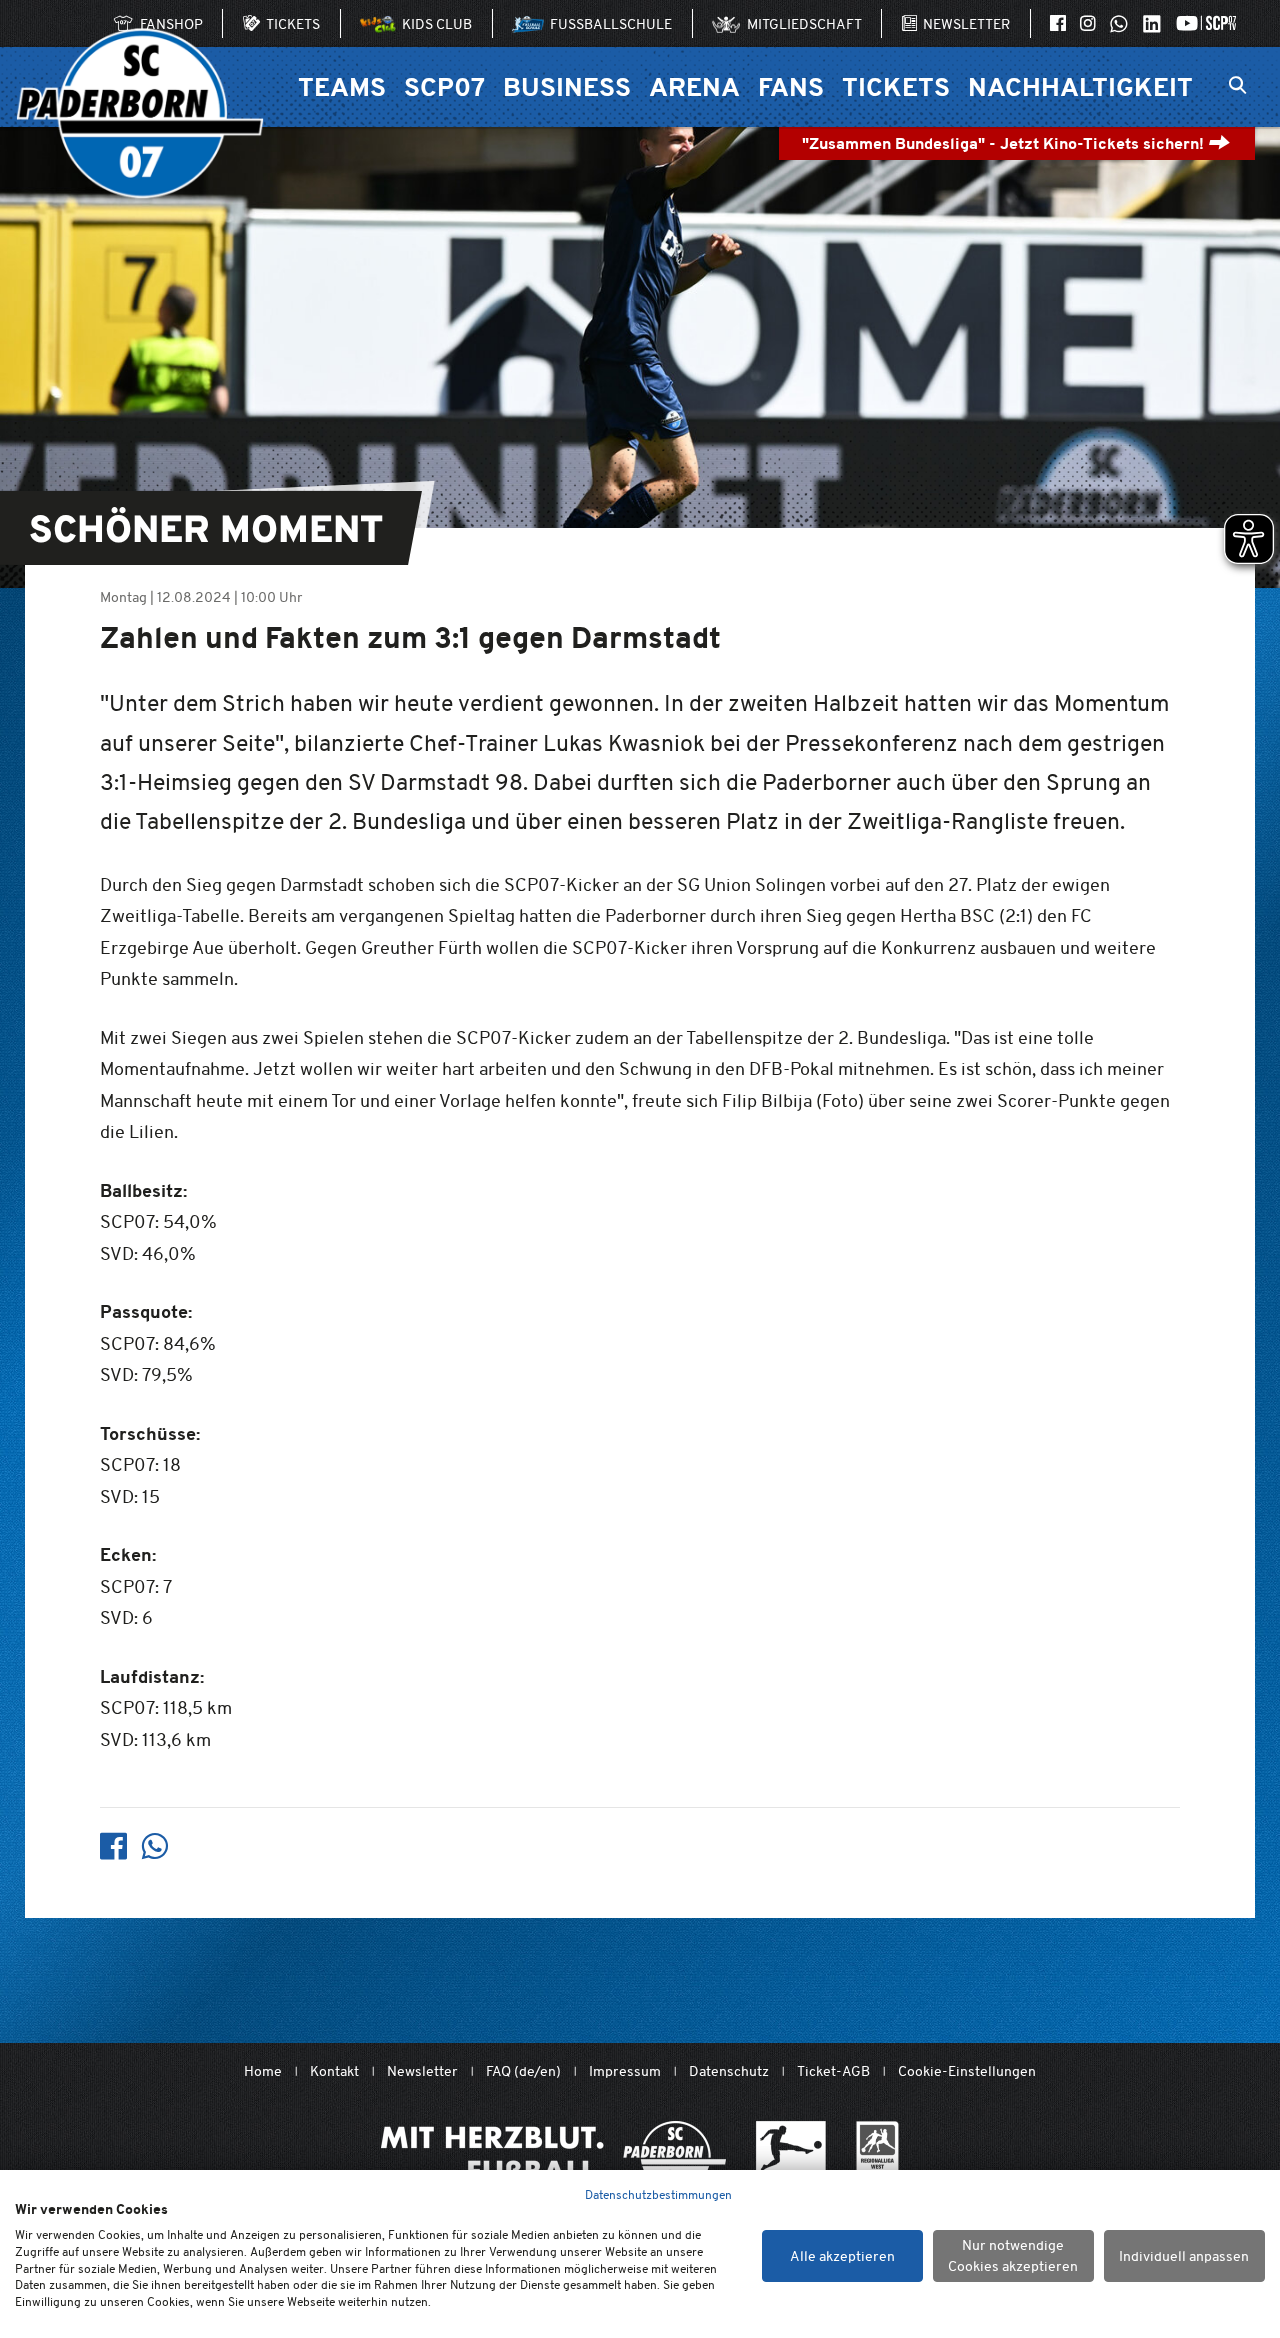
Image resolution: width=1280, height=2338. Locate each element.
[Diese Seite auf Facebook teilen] (113, 1846)
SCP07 (444, 86)
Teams (342, 86)
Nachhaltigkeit (1080, 86)
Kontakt (334, 2071)
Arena (694, 86)
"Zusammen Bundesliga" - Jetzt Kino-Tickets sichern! (1005, 143)
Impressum (625, 2071)
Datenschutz (729, 2071)
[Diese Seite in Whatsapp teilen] (154, 1846)
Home (263, 2071)
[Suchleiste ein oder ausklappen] (1237, 87)
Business (567, 86)
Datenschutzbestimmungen (658, 2194)
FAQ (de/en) (523, 2071)
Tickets (896, 86)
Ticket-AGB (833, 2071)
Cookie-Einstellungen (967, 2071)
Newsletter (422, 2071)
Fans (791, 86)
